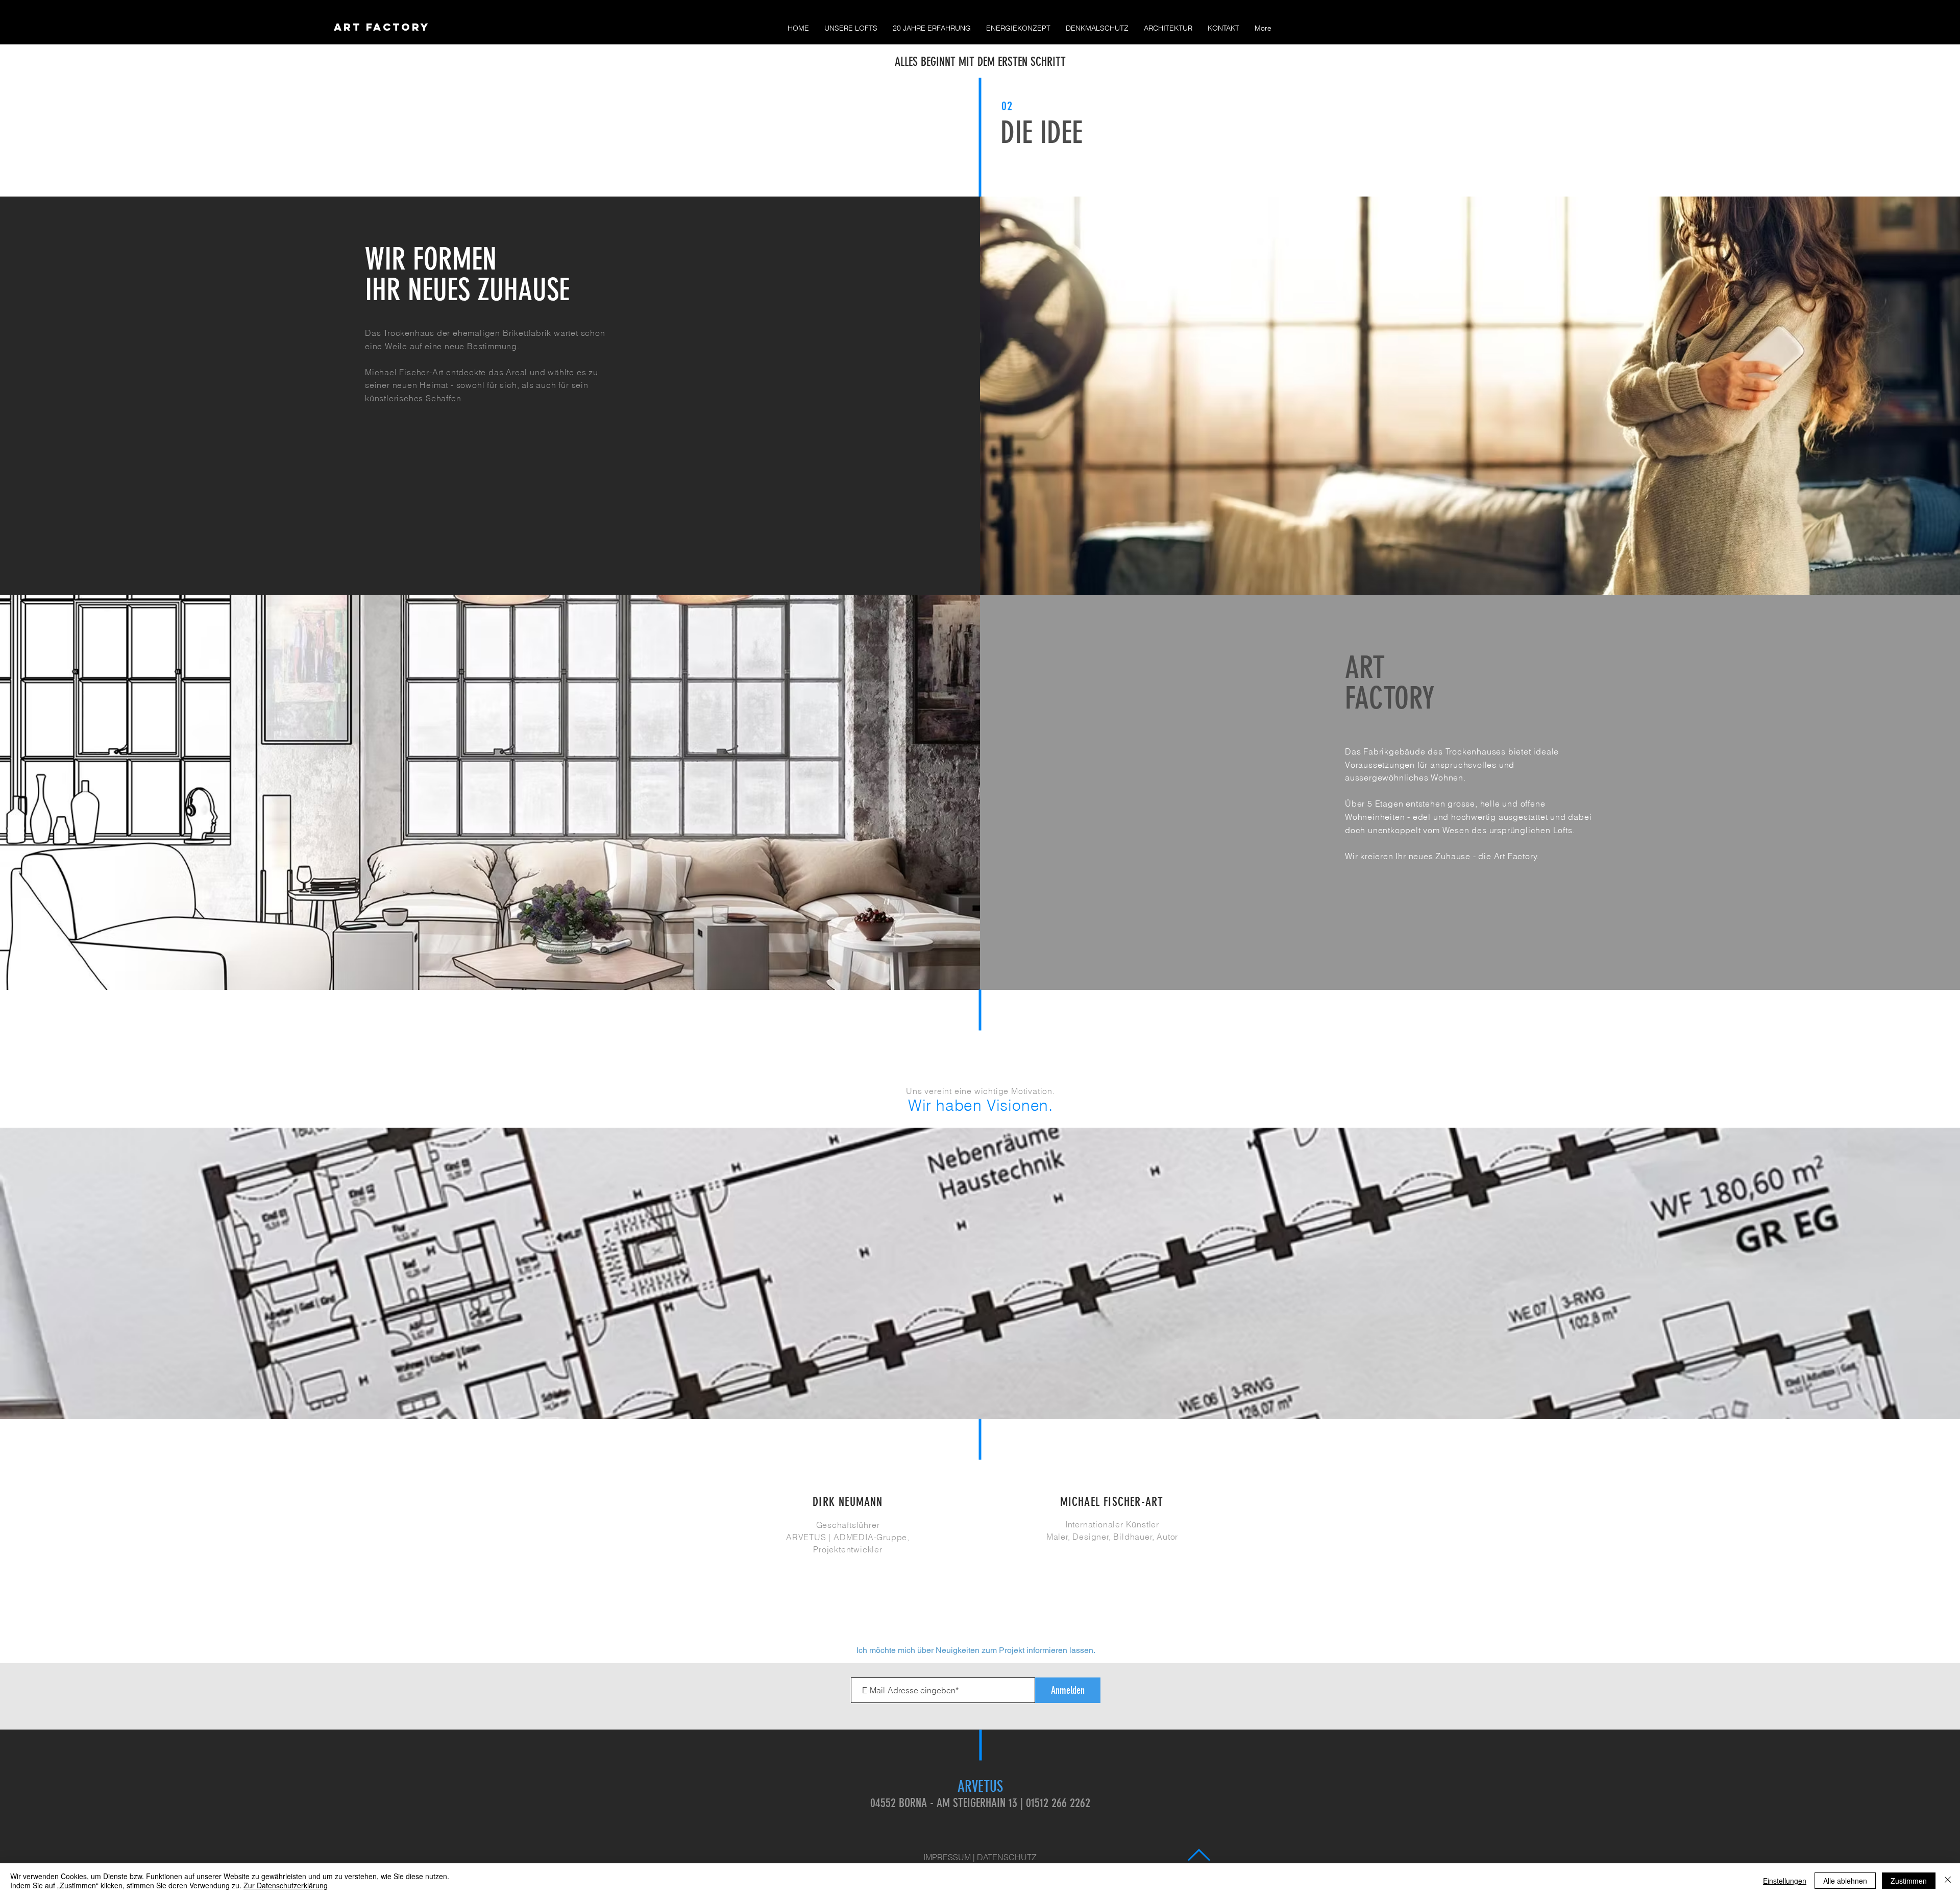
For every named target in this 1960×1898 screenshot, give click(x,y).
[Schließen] (1948, 1881)
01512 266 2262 (1058, 1803)
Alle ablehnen (1845, 1881)
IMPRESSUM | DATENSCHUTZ (980, 1857)
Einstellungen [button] (1785, 1881)
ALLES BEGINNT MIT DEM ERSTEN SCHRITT (980, 62)
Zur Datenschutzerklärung (286, 1885)
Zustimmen (1909, 1881)
